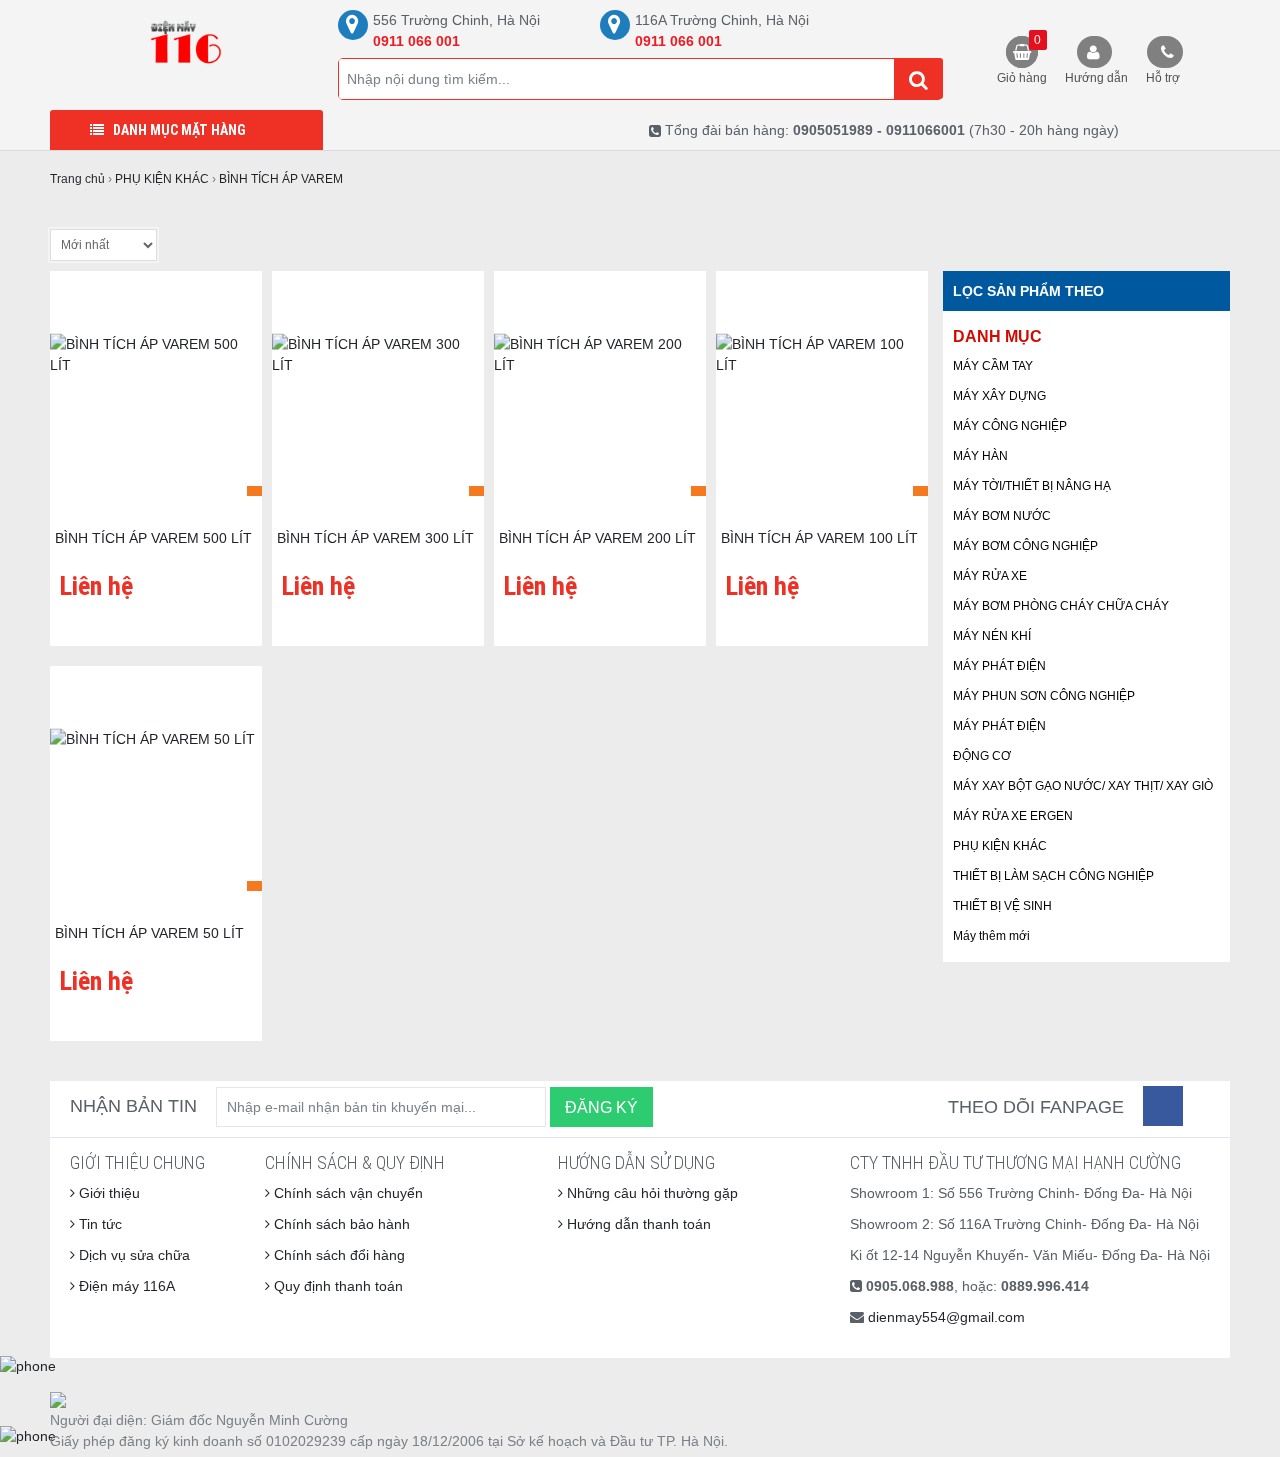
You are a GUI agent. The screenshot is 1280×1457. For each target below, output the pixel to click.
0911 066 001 (416, 41)
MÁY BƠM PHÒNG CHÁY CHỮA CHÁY (1061, 606)
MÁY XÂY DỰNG (999, 396)
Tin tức (98, 1224)
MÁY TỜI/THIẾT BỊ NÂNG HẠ (1032, 486)
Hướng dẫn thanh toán (637, 1224)
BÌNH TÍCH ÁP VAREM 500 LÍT (153, 538)
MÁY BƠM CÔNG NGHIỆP (1025, 546)
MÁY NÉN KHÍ (992, 636)
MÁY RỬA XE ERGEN (1013, 816)
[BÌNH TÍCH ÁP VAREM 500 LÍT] (156, 396)
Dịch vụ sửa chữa (132, 1255)
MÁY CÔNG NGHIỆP (1010, 426)
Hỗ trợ (1163, 78)
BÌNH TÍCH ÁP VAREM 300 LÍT (375, 538)
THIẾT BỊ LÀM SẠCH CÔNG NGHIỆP (1053, 876)
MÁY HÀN (980, 456)
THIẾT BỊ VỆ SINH (1002, 906)
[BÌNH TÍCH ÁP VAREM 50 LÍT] (156, 791)
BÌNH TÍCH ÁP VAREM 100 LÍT (819, 538)
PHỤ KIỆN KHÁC (1000, 846)
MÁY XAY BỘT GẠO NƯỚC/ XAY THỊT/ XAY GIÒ (1083, 786)
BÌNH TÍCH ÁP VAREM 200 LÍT (597, 538)
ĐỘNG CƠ (982, 756)
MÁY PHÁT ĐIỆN (999, 666)
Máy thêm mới (991, 936)
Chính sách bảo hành (340, 1224)
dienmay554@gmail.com (946, 1317)
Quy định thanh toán (336, 1286)
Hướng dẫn (1096, 78)
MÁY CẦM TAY (993, 366)
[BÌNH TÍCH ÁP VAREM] (186, 45)
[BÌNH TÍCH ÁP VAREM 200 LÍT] (600, 396)
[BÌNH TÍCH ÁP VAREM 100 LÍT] (822, 396)
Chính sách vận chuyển (346, 1193)
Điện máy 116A (125, 1286)
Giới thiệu (107, 1193)
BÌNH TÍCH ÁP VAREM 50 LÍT (149, 933)
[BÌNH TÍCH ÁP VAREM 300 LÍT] (378, 396)
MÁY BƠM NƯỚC (1002, 516)
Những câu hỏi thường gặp (650, 1193)
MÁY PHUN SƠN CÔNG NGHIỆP (1044, 696)
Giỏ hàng (1022, 59)
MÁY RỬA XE (990, 576)
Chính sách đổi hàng (337, 1255)
